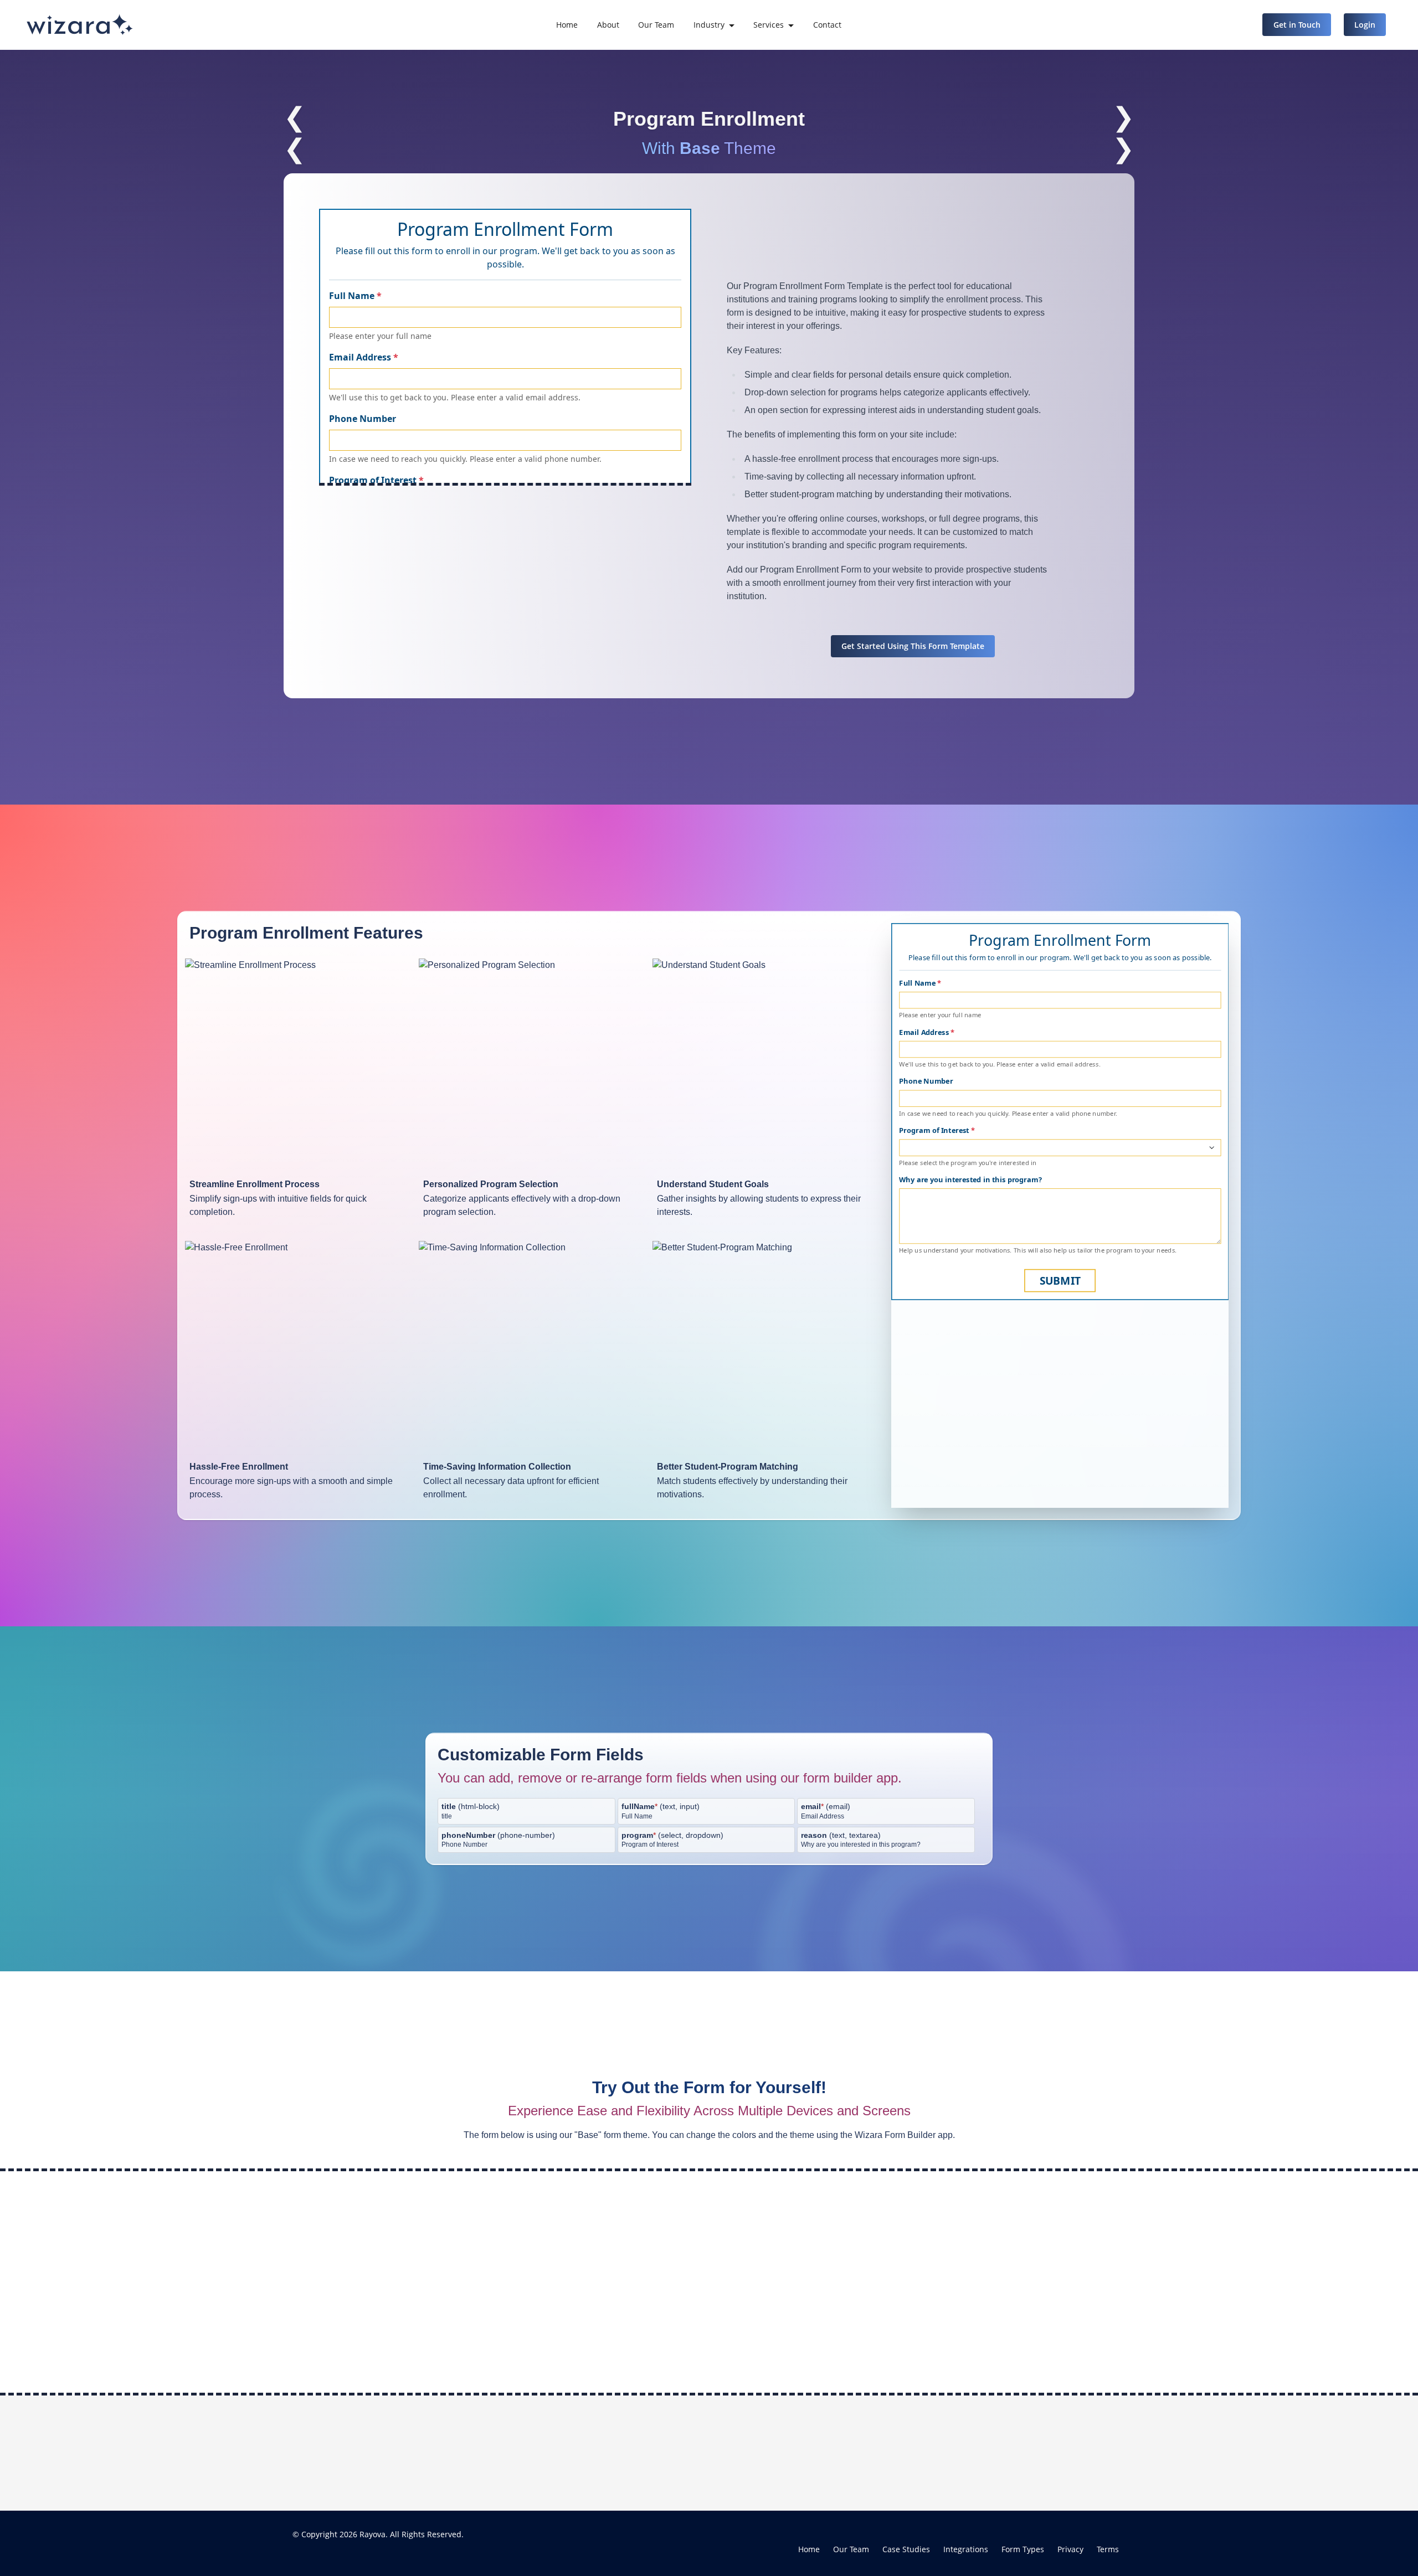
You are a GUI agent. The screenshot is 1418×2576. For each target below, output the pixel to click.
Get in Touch (1297, 25)
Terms (1108, 2549)
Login (1365, 25)
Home (567, 25)
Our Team (656, 25)
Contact (827, 25)
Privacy (1070, 2549)
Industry (709, 25)
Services (769, 25)
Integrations (966, 2549)
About (608, 25)
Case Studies (906, 2549)
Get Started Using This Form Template (913, 646)
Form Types (1023, 2549)
